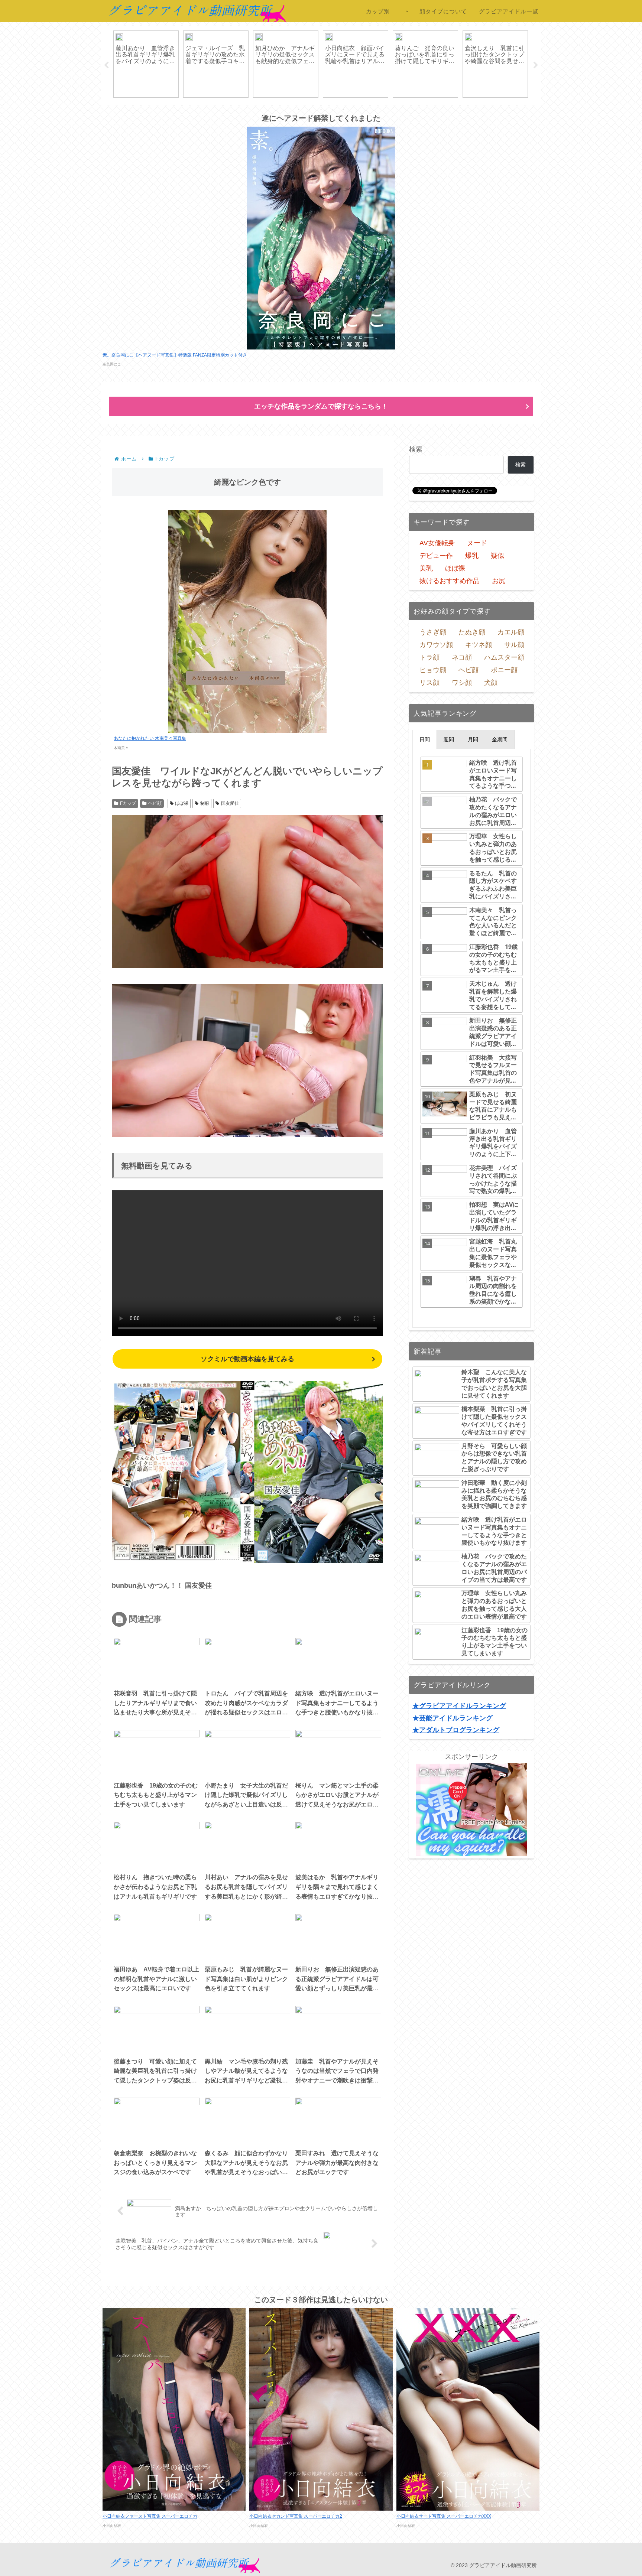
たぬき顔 (472, 632)
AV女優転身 (437, 543)
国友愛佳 (230, 803)
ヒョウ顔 (433, 670)
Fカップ (128, 803)
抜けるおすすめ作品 (450, 581)
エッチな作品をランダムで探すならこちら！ (321, 406)
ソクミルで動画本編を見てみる (247, 1359)
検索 (416, 449)
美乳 (426, 568)
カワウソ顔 (436, 645)
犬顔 (491, 683)
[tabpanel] (146, 64)
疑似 (497, 556)
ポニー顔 (504, 670)
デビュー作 (436, 556)
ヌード (477, 543)
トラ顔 (429, 657)
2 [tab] (310, 110)
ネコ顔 (462, 657)
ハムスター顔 (504, 657)
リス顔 (429, 683)
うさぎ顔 (433, 632)
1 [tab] (299, 110)
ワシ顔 (462, 683)
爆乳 (472, 556)
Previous (106, 65)
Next (536, 65)
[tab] (425, 739)
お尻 (499, 581)
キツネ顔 (479, 645)
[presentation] (425, 739)
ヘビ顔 (155, 803)
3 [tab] (321, 110)
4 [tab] (332, 110)
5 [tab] (343, 110)
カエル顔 (511, 632)
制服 (205, 803)
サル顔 (514, 645)
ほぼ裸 (182, 803)
